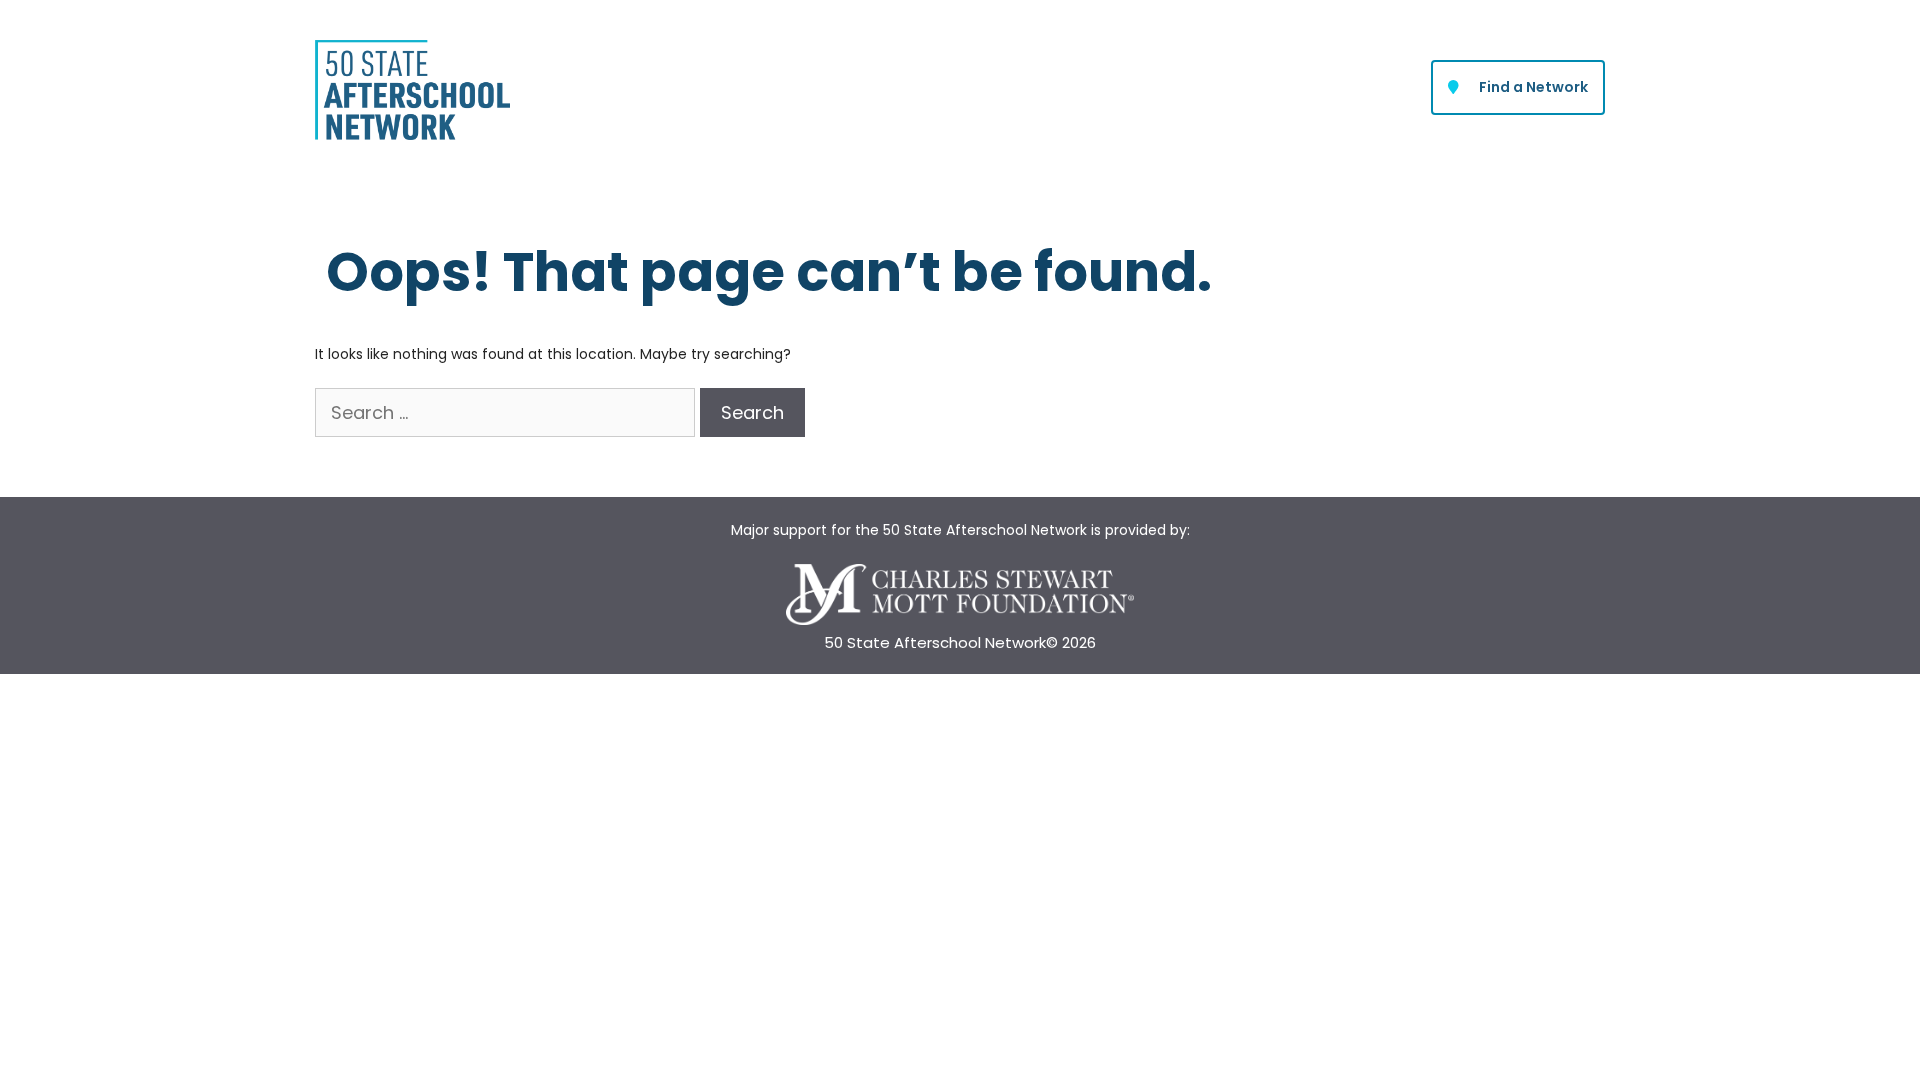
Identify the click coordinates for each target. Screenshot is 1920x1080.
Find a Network (1533, 87)
